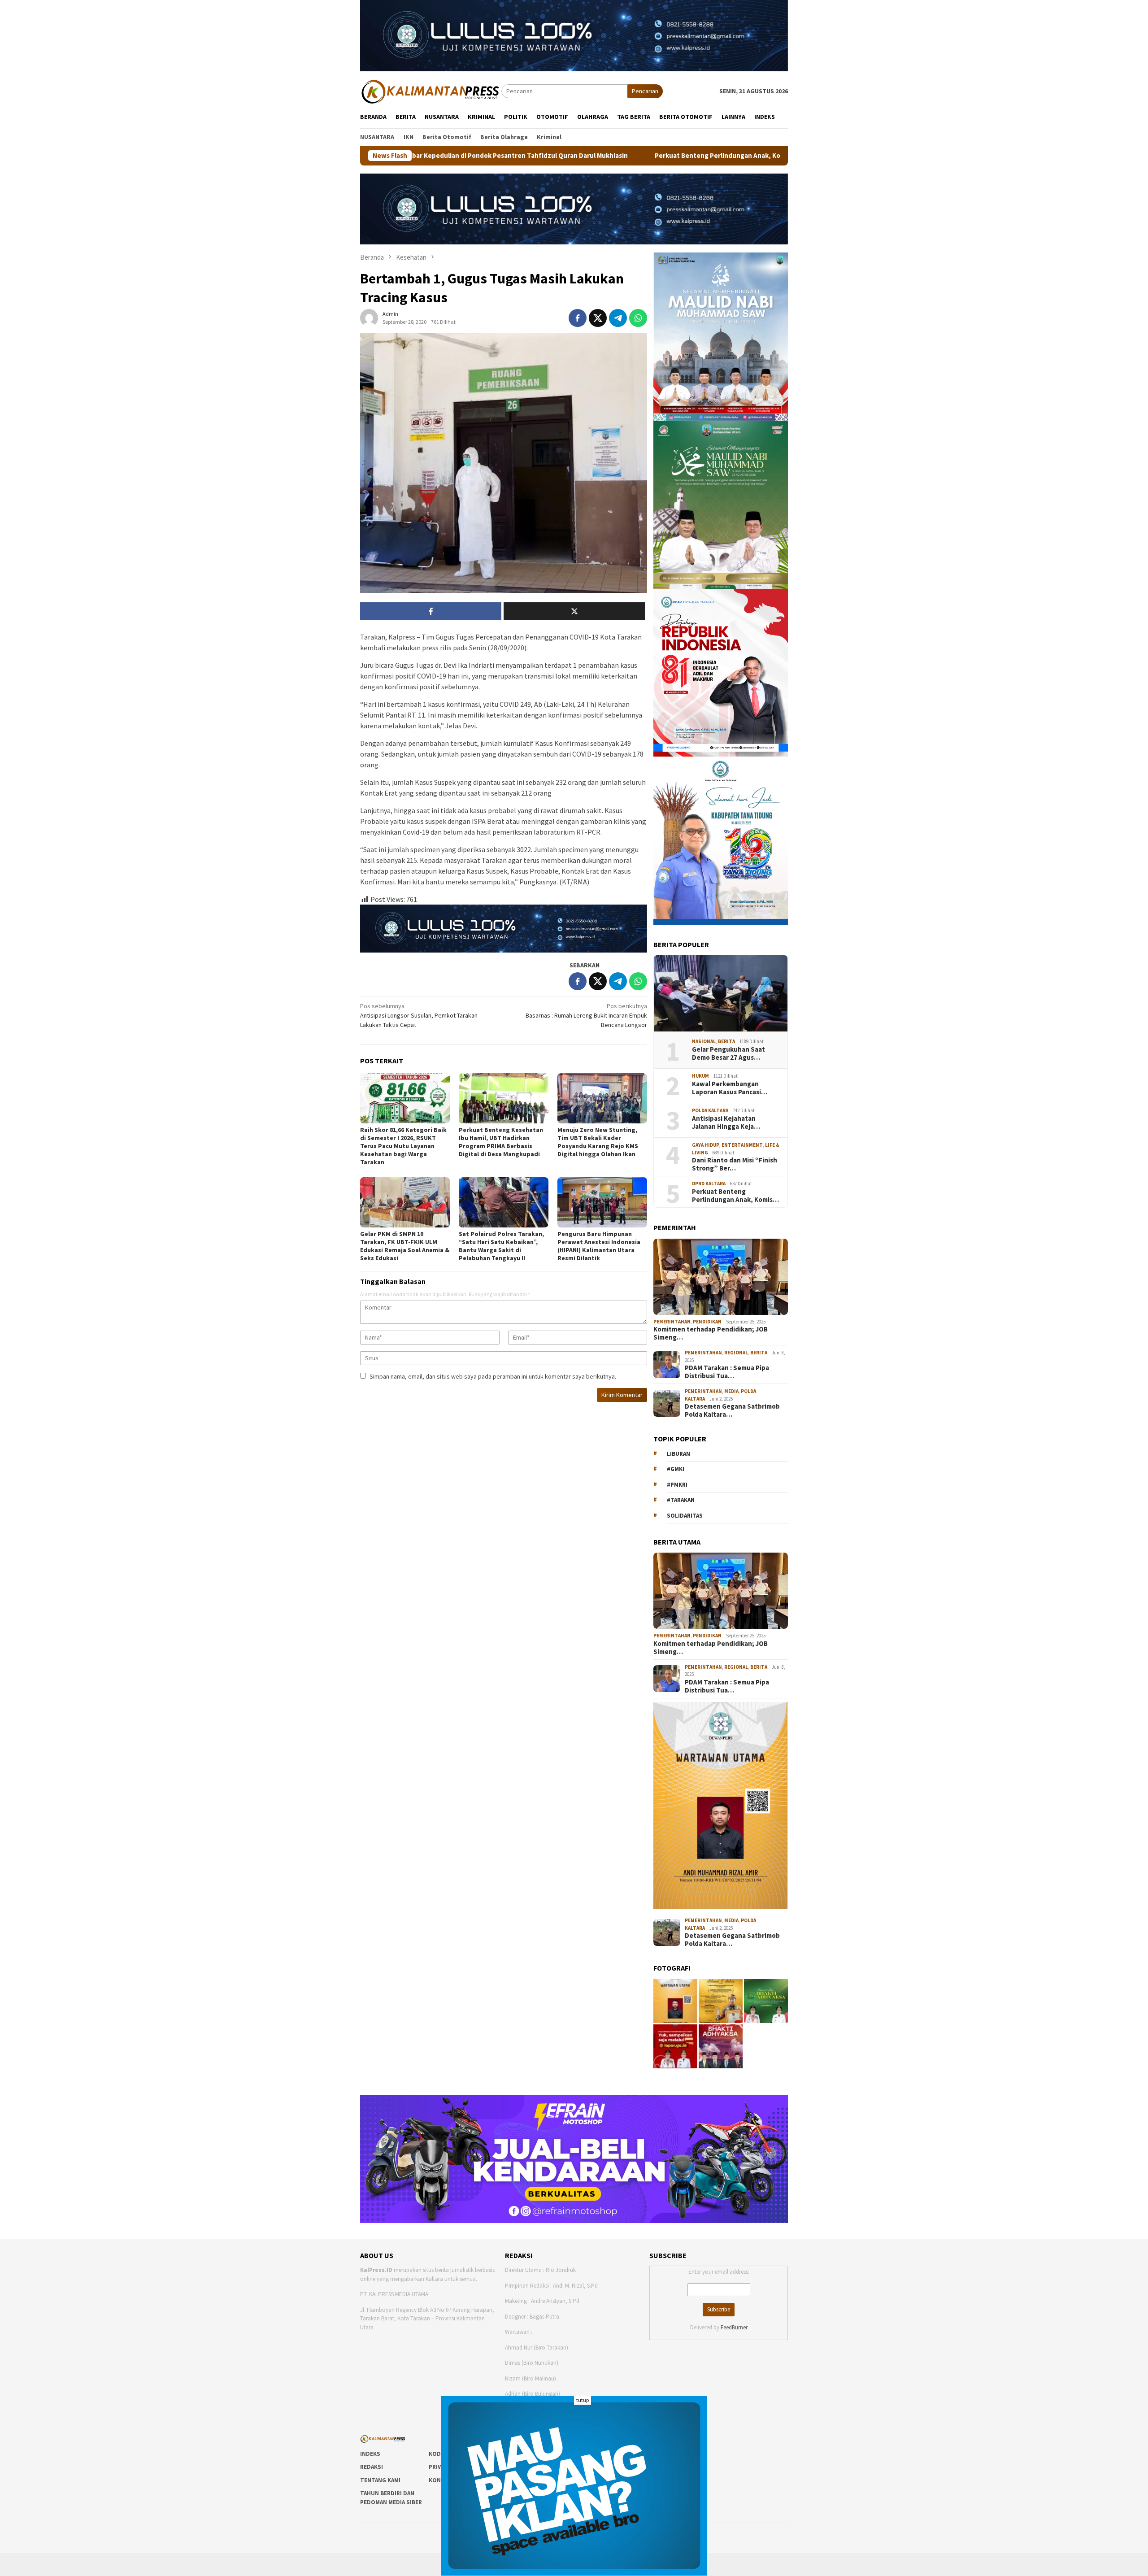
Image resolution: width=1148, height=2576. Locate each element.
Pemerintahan (672, 1322)
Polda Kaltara (710, 1110)
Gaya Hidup (706, 1145)
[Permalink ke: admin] (369, 318)
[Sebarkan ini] (578, 318)
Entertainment (742, 1145)
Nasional (704, 1041)
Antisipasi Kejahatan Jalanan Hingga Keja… (726, 1123)
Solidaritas (685, 1516)
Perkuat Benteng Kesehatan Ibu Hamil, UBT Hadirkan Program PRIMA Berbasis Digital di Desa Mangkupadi (501, 1142)
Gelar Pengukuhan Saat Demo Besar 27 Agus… (728, 1053)
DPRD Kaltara (709, 1184)
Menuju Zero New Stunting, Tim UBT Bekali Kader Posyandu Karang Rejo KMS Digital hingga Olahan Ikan (598, 1142)
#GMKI (676, 1469)
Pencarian (645, 91)
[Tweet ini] (598, 318)
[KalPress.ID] (431, 91)
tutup (583, 2400)
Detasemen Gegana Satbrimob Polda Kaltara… (732, 1410)
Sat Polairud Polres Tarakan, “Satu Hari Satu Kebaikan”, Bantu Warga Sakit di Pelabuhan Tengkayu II (501, 1246)
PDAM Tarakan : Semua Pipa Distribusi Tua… (727, 1372)
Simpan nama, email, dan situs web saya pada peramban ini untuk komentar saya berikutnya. (493, 1376)
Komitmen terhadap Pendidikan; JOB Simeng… (711, 1333)
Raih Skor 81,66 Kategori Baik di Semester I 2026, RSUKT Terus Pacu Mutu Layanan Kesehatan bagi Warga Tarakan (403, 1146)
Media (731, 1391)
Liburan (678, 1454)
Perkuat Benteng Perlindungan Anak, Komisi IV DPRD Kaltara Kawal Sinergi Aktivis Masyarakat (603, 156)
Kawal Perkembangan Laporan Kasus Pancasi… (730, 1088)
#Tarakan (681, 1500)
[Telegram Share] (618, 318)
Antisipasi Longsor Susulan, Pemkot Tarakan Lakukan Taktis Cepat (419, 1015)
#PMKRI (677, 1485)
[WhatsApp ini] (638, 318)
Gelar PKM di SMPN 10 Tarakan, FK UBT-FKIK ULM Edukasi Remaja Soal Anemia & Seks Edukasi (405, 1246)
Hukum (700, 1076)
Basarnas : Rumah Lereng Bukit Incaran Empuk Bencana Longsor (586, 1015)
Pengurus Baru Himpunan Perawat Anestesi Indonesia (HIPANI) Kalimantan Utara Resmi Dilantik (599, 1246)
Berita (726, 1041)
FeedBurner (734, 2327)
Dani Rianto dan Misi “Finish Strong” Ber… (735, 1164)
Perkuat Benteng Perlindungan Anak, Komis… (735, 1196)
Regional (736, 1353)
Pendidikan (707, 1322)
